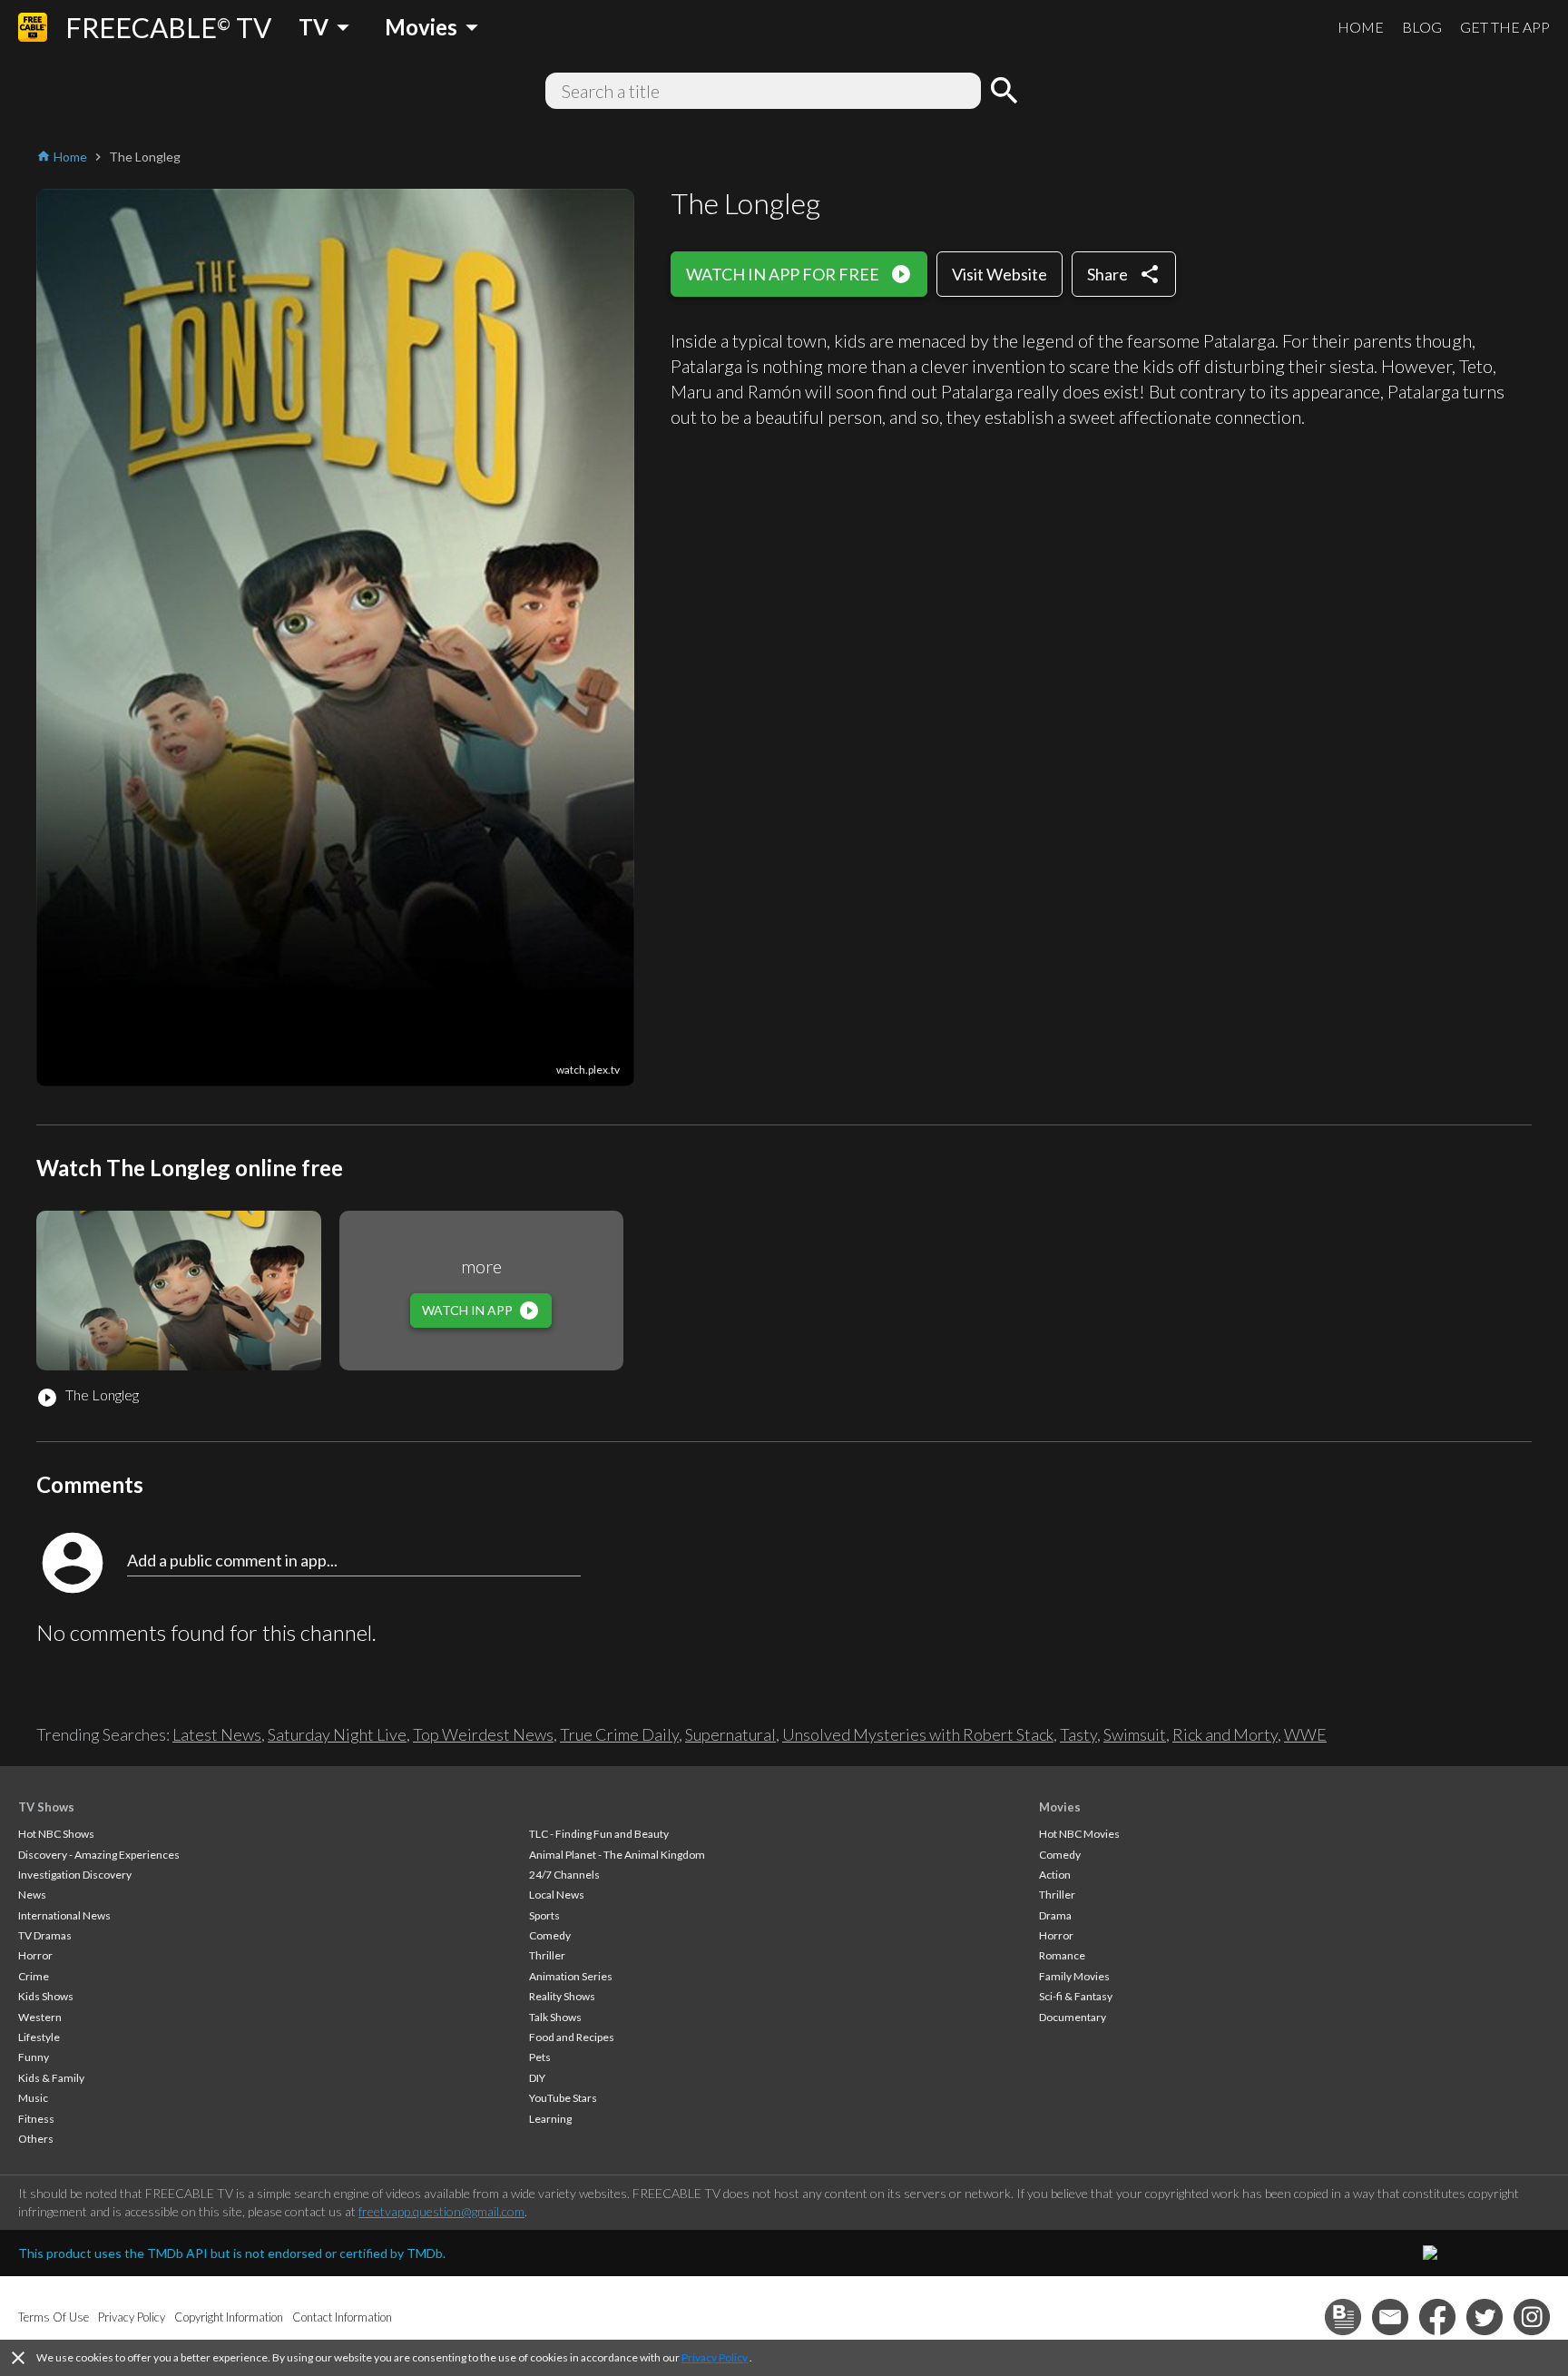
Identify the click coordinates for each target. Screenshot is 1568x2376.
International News (64, 1915)
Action (1055, 1875)
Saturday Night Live (337, 1734)
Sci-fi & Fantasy (1076, 1996)
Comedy (550, 1935)
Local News (557, 1895)
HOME (1361, 27)
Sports (544, 1915)
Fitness (36, 2119)
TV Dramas (45, 1935)
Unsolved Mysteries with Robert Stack (918, 1734)
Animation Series (571, 1976)
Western (40, 2017)
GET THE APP (1505, 27)
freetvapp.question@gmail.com (441, 2211)
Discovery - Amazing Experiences (99, 1855)
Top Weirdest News (483, 1734)
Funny (34, 2057)
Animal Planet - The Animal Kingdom (617, 1855)
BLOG (1422, 27)
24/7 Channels (564, 1875)
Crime (34, 1976)
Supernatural (730, 1734)
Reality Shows (562, 1996)
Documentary (1073, 2017)
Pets (540, 2057)
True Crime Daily (619, 1734)
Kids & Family (51, 2078)
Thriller (547, 1955)
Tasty (1078, 1734)
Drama (1055, 1915)
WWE (1305, 1734)
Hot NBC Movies (1079, 1834)
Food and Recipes (572, 2037)
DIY (537, 2078)
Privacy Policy (715, 2357)
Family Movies (1074, 1976)
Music (33, 2098)
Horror (35, 1955)
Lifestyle (39, 2037)
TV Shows (46, 1807)
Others (36, 2139)
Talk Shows (555, 2017)
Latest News (217, 1734)
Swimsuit (1135, 1734)
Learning (550, 2119)
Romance (1062, 1955)
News (32, 1895)
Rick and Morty (1225, 1734)
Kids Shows (46, 1996)
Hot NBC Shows (56, 1834)
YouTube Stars (563, 2098)
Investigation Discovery (75, 1875)
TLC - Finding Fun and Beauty (599, 1834)
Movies (1060, 1807)
